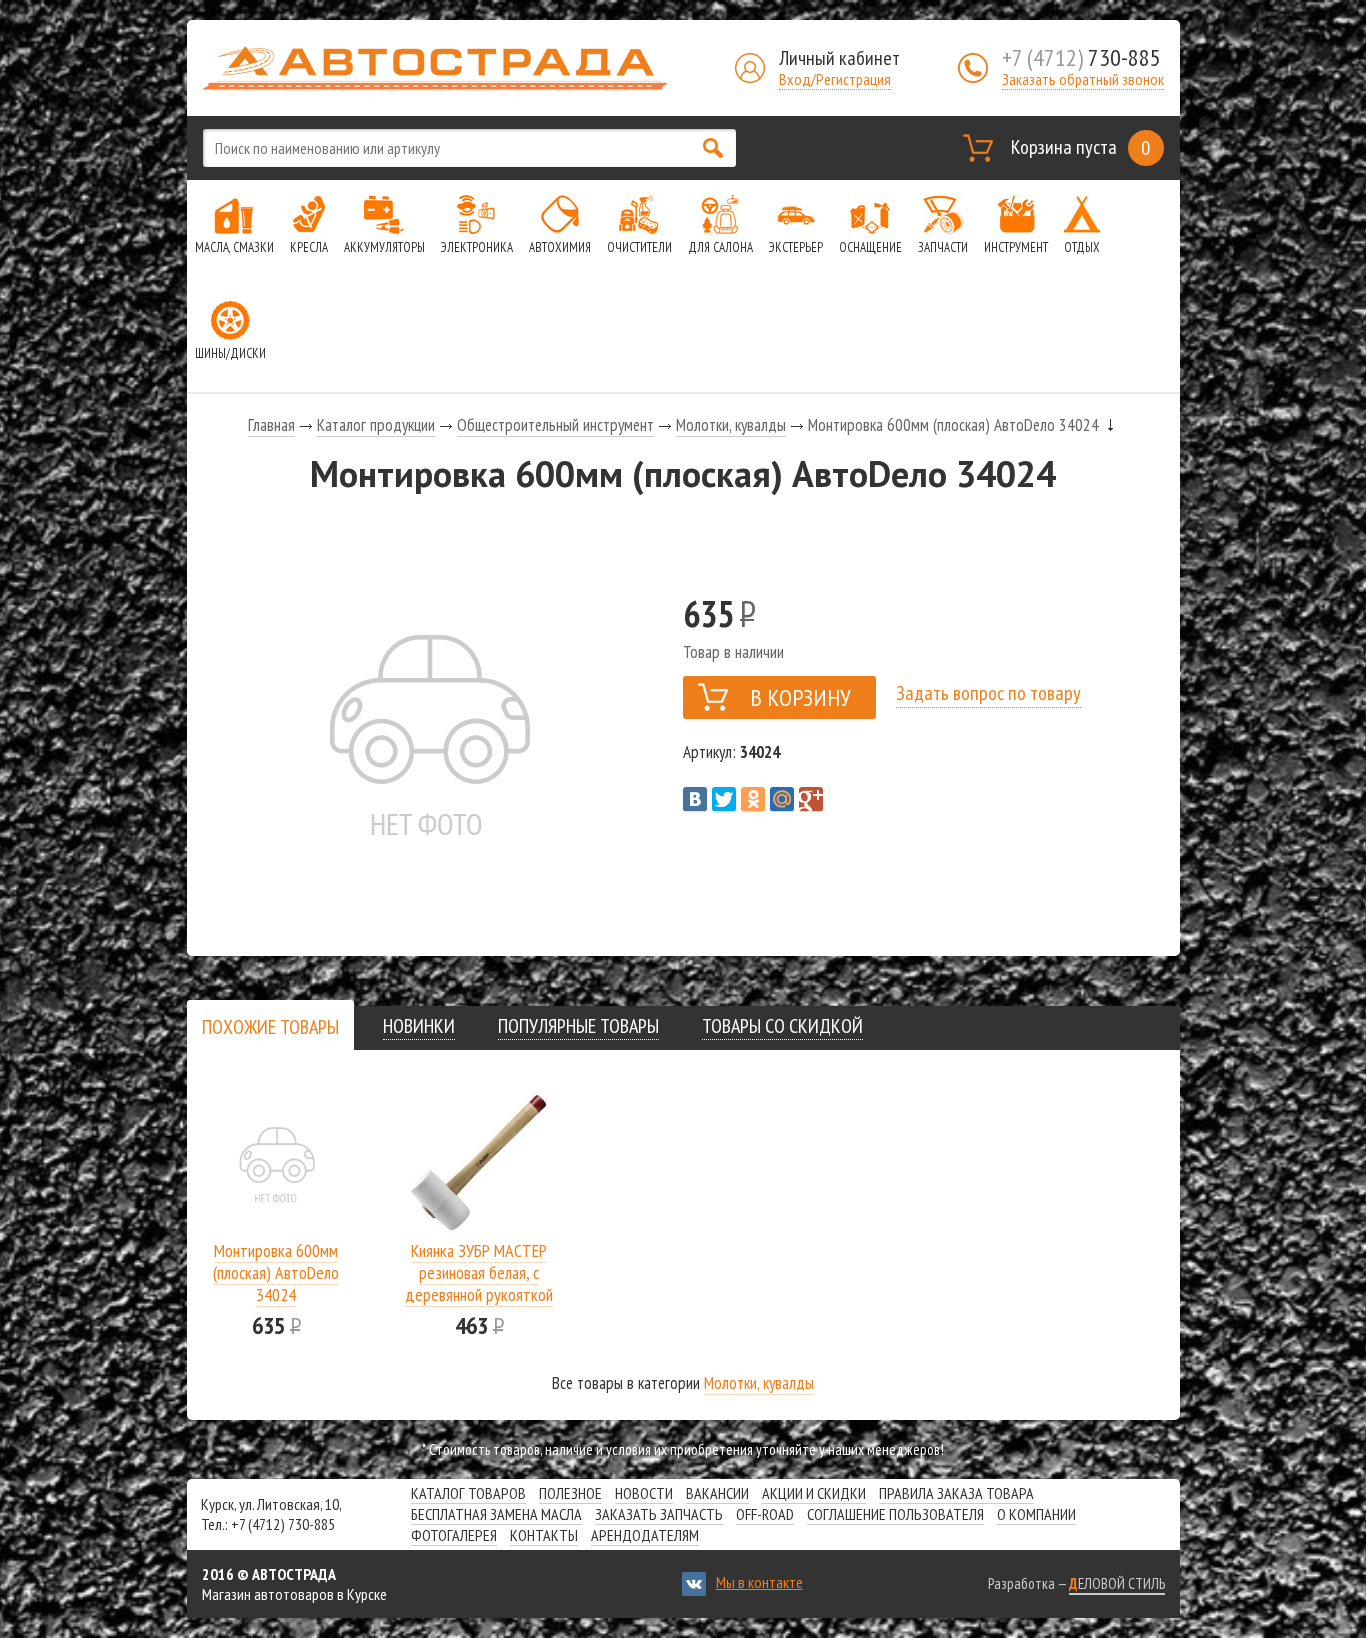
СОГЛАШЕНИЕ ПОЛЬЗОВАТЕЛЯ (895, 1514)
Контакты (544, 1535)
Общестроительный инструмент (555, 425)
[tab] (270, 1026)
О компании (1036, 1514)
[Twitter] (724, 799)
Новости (644, 1493)
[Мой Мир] (782, 799)
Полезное (570, 1493)
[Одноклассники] (753, 799)
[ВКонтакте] (695, 799)
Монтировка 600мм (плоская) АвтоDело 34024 (276, 1272)
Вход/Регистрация (835, 79)
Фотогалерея (454, 1535)
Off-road (765, 1514)
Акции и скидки (814, 1493)
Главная (271, 425)
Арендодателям (645, 1535)
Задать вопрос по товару (988, 693)
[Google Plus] (811, 799)
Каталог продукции (376, 425)
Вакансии (717, 1493)
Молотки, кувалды (731, 425)
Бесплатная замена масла (496, 1514)
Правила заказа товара (956, 1493)
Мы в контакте (759, 1582)
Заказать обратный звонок (1083, 79)
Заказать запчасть (659, 1514)
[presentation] (270, 1027)
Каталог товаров (468, 1493)
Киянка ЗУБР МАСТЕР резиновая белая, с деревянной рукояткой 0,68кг (479, 1283)
